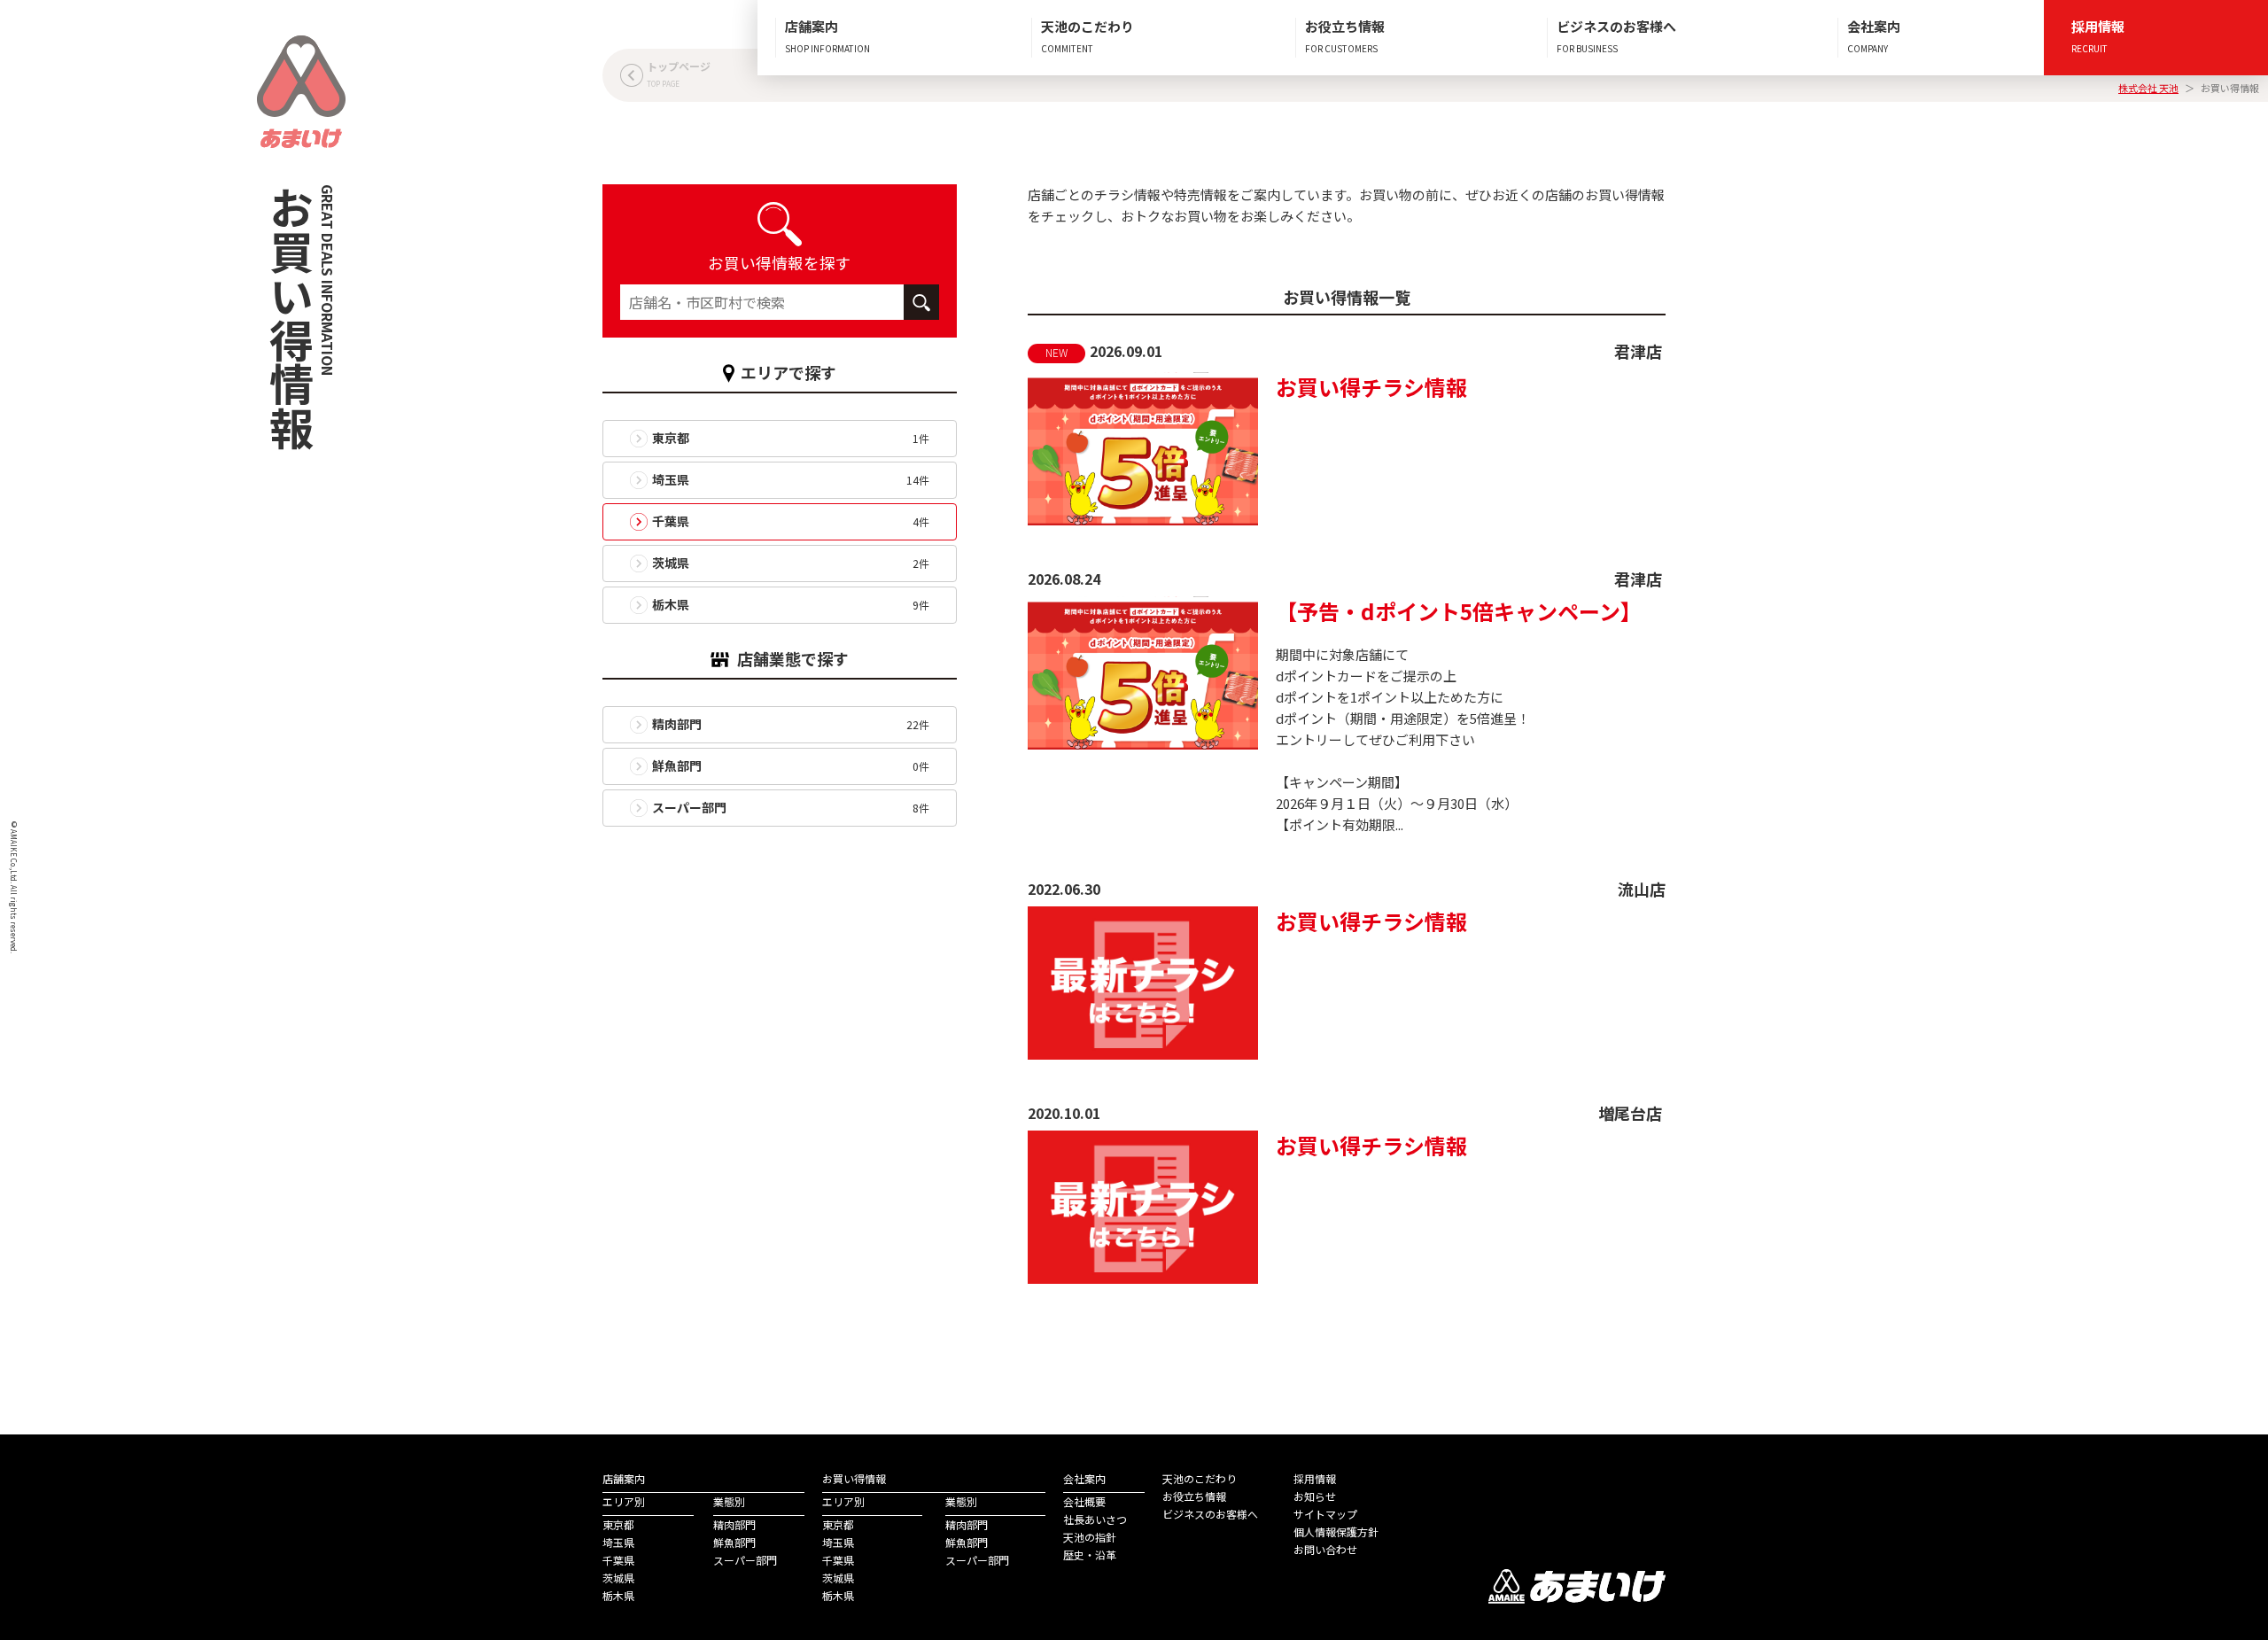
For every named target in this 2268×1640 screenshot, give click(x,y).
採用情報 (1315, 1478)
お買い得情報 (854, 1478)
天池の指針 (1090, 1537)
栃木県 (618, 1595)
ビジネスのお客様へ (1210, 1514)
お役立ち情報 (1194, 1496)
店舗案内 (624, 1478)
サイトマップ (1325, 1514)
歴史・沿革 (1090, 1555)
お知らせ (1315, 1496)
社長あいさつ (1095, 1519)
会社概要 (1084, 1501)
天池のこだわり (1200, 1478)
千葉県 (618, 1560)
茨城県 (618, 1578)
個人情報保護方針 (1336, 1531)
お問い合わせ (1325, 1549)
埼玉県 (618, 1542)
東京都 (618, 1524)
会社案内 (1084, 1478)
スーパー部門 (745, 1560)
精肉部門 (734, 1524)
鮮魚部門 (734, 1542)
